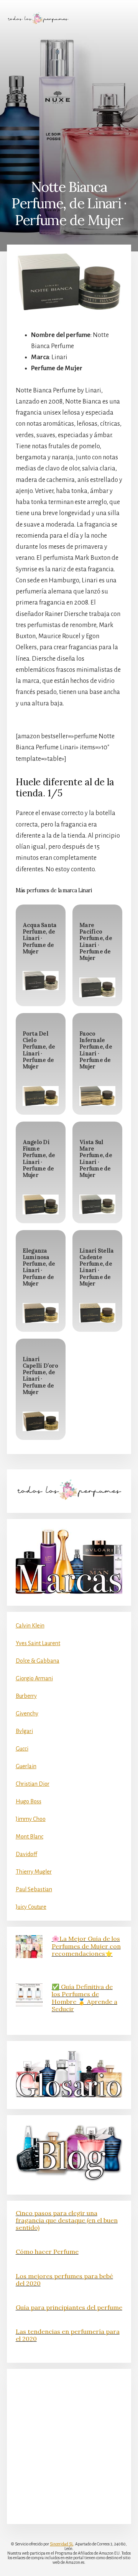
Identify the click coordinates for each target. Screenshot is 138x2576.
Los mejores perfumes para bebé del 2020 (64, 2280)
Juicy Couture (31, 1907)
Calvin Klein (30, 1626)
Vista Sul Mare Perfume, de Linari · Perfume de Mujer (96, 1159)
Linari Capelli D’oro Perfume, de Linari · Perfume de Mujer (40, 1376)
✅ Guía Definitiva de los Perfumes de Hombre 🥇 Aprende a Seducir (85, 1998)
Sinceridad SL (62, 2544)
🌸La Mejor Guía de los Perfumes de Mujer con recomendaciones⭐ (86, 1946)
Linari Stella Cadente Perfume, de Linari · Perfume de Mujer (96, 1267)
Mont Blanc (30, 1837)
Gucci (22, 1749)
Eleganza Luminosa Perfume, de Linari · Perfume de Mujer (39, 1267)
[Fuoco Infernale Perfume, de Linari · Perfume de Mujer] (97, 1096)
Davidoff (26, 1854)
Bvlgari (24, 1731)
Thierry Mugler (34, 1872)
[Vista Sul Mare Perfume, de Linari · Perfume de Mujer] (97, 1204)
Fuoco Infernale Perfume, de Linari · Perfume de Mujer (96, 1050)
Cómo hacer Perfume (47, 2252)
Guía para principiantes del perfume (69, 2307)
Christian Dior (33, 1784)
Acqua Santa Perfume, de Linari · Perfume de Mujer (40, 938)
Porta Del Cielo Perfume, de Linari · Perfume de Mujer (39, 1050)
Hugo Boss (29, 1801)
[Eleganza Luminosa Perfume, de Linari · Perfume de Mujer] (41, 1313)
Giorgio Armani (34, 1678)
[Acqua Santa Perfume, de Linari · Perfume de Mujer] (41, 981)
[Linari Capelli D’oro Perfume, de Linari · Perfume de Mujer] (41, 1421)
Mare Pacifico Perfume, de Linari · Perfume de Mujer (96, 942)
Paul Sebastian (34, 1889)
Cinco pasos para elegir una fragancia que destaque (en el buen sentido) (67, 2220)
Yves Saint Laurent (38, 1643)
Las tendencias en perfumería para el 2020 (68, 2335)
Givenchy (27, 1714)
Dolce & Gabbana (38, 1661)
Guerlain (26, 1766)
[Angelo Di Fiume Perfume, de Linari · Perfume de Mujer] (41, 1205)
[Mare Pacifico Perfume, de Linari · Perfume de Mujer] (97, 987)
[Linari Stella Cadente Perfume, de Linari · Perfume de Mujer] (97, 1313)
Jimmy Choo (31, 1819)
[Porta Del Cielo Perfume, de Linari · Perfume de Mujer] (41, 1096)
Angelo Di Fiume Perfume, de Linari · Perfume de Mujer (39, 1159)
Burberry (26, 1696)
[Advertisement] (69, 102)
